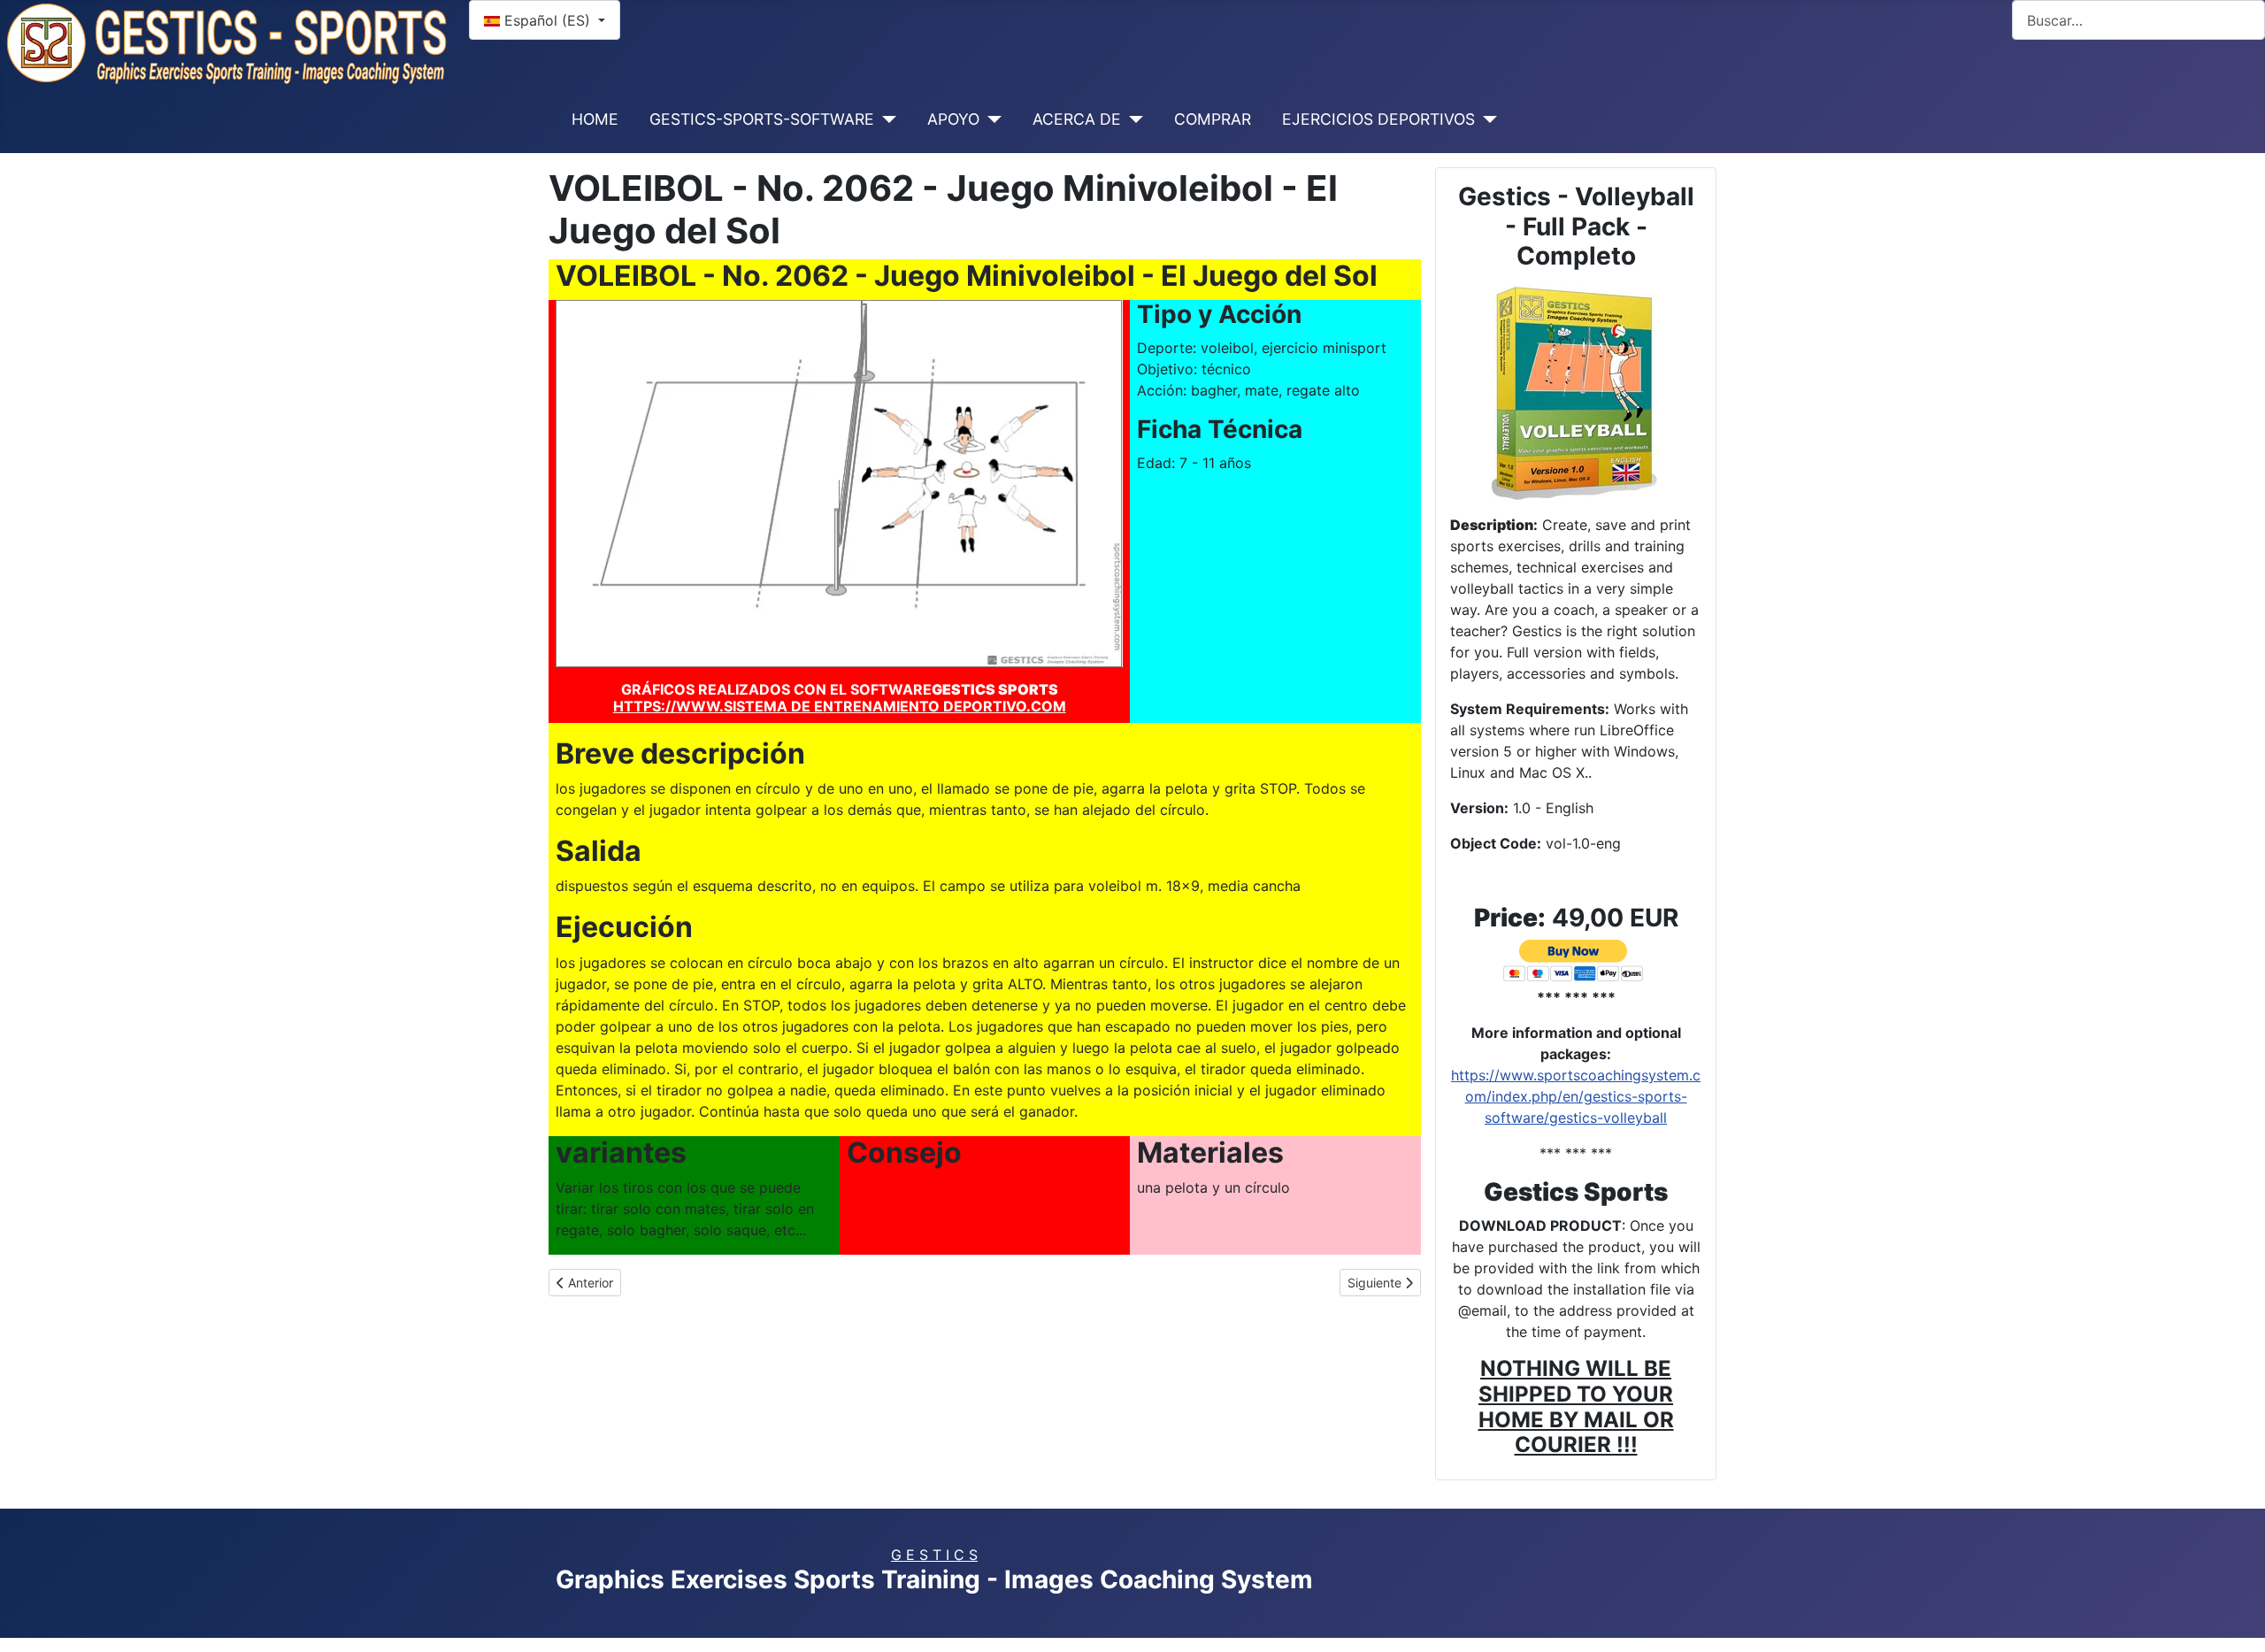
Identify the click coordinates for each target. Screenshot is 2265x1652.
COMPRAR (1213, 119)
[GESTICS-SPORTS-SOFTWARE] (885, 119)
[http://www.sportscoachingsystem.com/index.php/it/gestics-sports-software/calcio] (1576, 390)
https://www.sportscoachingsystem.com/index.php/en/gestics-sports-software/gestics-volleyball (1576, 1096)
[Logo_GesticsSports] (227, 42)
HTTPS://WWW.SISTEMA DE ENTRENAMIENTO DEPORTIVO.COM (840, 706)
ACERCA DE (1077, 119)
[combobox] (2138, 20)
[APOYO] (990, 119)
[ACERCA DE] (1132, 119)
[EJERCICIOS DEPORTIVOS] (1486, 119)
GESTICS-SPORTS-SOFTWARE (762, 119)
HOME (595, 119)
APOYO (953, 119)
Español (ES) (547, 20)
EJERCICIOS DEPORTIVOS (1378, 119)
